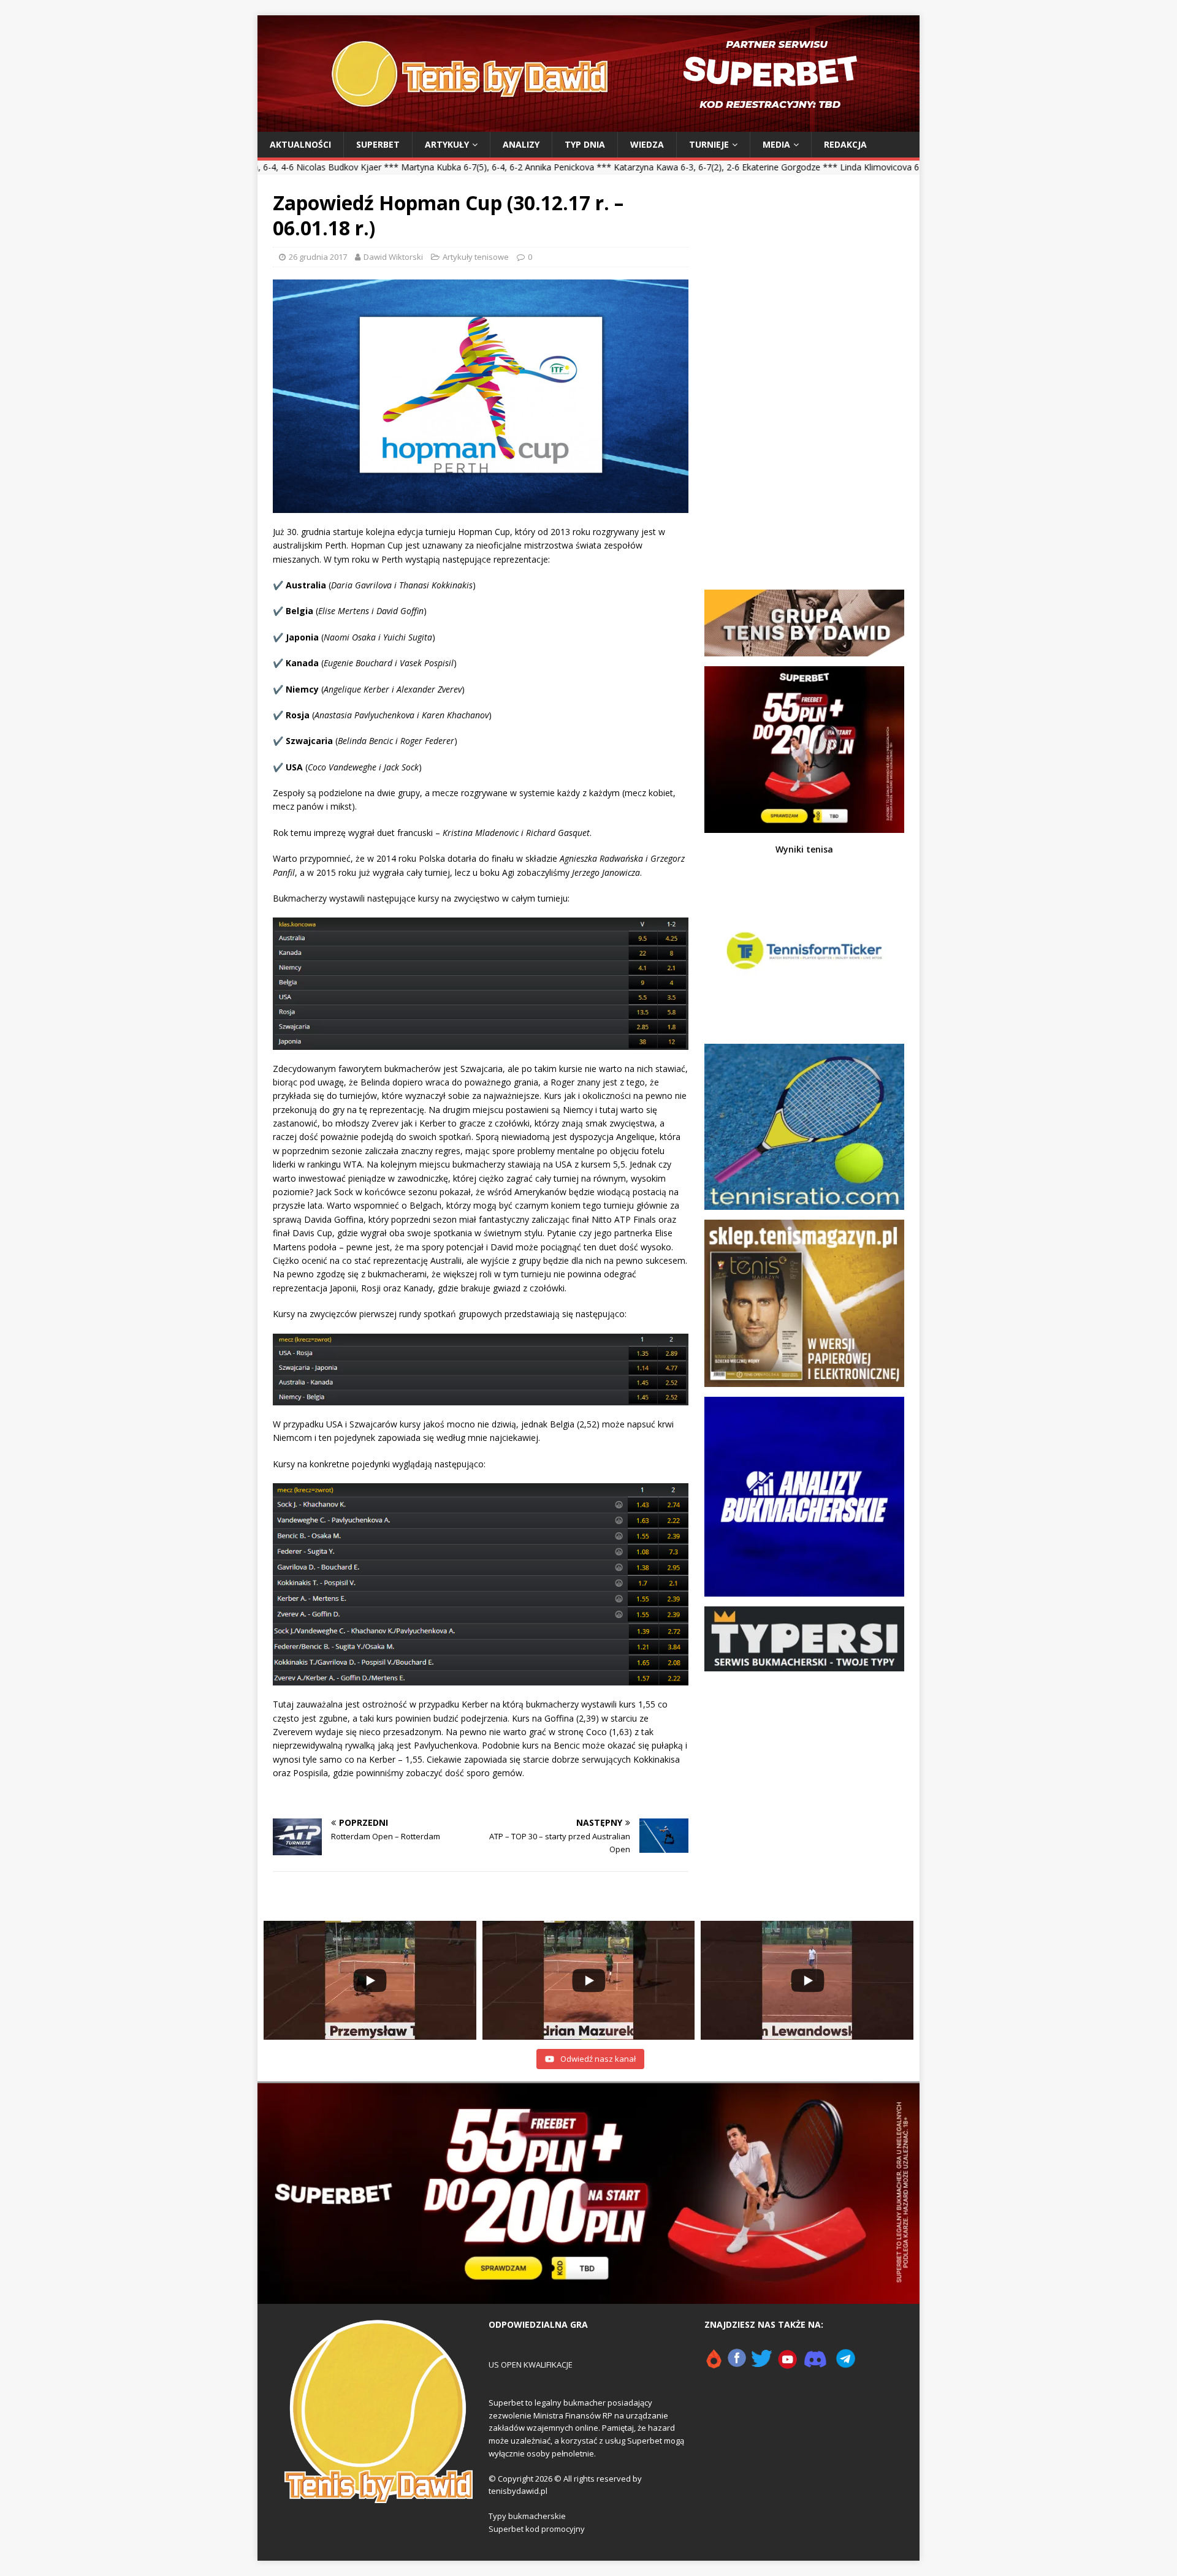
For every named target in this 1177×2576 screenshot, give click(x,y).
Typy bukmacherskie (527, 2516)
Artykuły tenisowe (476, 257)
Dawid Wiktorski (393, 257)
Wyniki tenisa (804, 849)
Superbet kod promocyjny (537, 2529)
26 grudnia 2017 (318, 257)
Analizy (521, 144)
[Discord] (815, 2364)
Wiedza (647, 144)
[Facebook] (737, 2364)
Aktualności (300, 144)
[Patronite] (714, 2364)
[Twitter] (762, 2364)
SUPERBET (378, 144)
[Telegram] (846, 2364)
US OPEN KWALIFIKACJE (531, 2365)
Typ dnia (585, 144)
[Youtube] (788, 2364)
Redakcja (845, 144)
